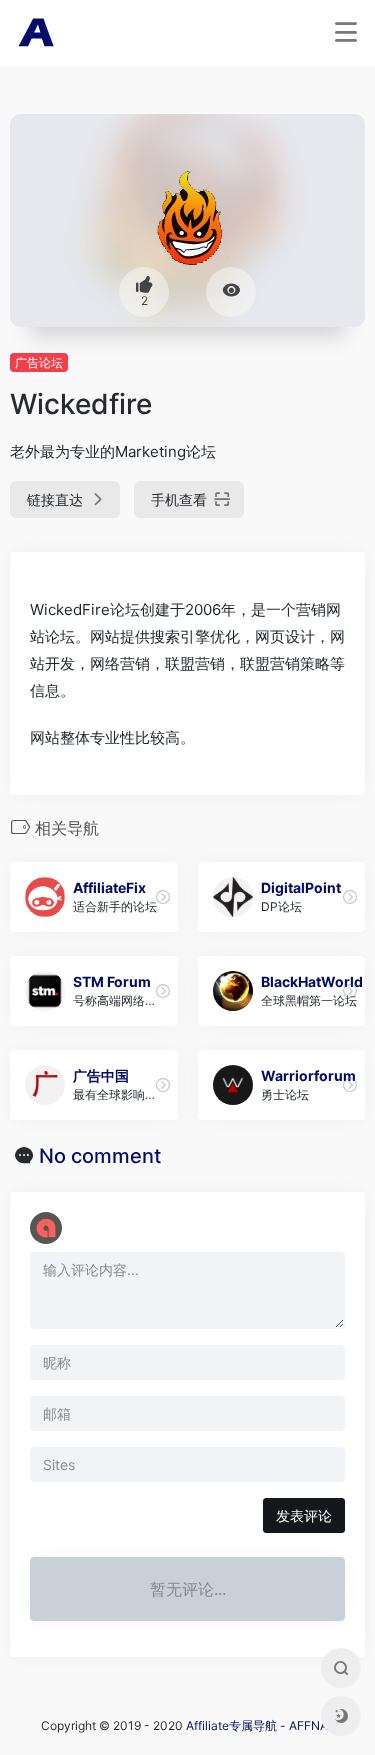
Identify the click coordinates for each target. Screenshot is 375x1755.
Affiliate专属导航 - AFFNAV (260, 1725)
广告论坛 (39, 362)
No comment (100, 1156)
